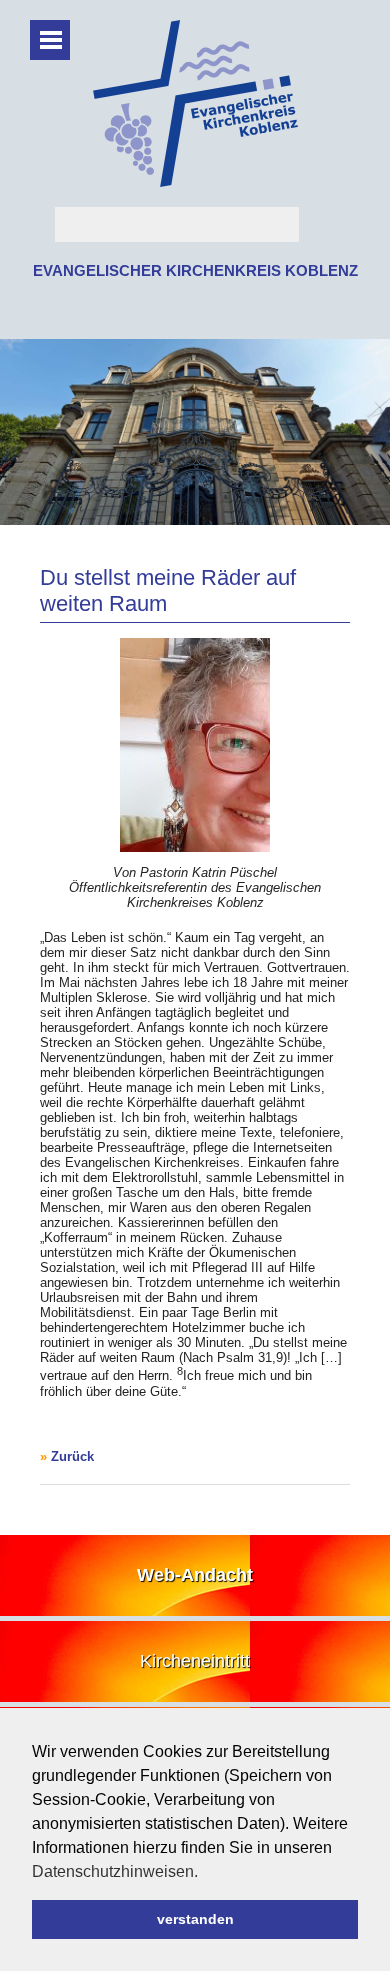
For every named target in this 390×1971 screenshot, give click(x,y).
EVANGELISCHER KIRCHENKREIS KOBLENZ (195, 270)
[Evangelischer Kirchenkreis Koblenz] (195, 182)
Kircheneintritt (195, 1661)
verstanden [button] (195, 1919)
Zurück (72, 1456)
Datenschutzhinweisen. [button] (115, 1871)
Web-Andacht (195, 1575)
